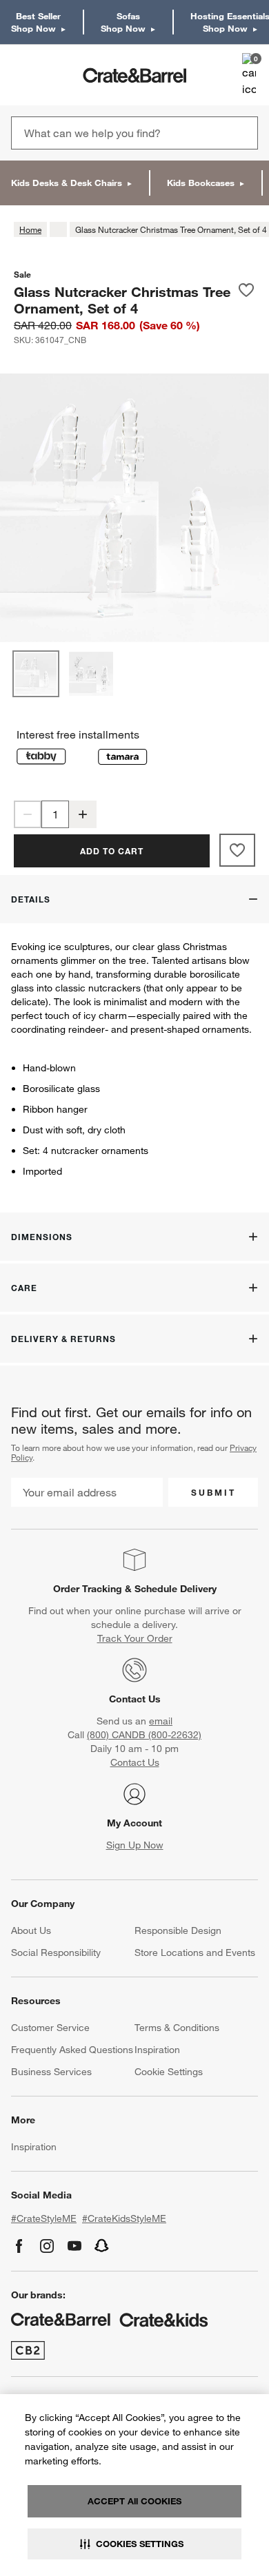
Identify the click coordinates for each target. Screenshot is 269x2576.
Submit (213, 1492)
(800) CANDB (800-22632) (144, 1735)
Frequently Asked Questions (72, 2050)
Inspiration (157, 2050)
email (161, 1721)
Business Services (51, 2072)
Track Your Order (135, 1638)
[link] (51, 75)
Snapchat (102, 2246)
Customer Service (50, 2028)
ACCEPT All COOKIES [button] (134, 2501)
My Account (134, 1823)
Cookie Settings (169, 2072)
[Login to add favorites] (246, 300)
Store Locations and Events (195, 1952)
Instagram (47, 2246)
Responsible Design (178, 1930)
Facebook (19, 2246)
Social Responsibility (56, 1952)
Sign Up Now (135, 1845)
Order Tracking (88, 1589)
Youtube (74, 2246)
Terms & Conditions (177, 2028)
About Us (31, 1930)
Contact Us (135, 1699)
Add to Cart (112, 851)
